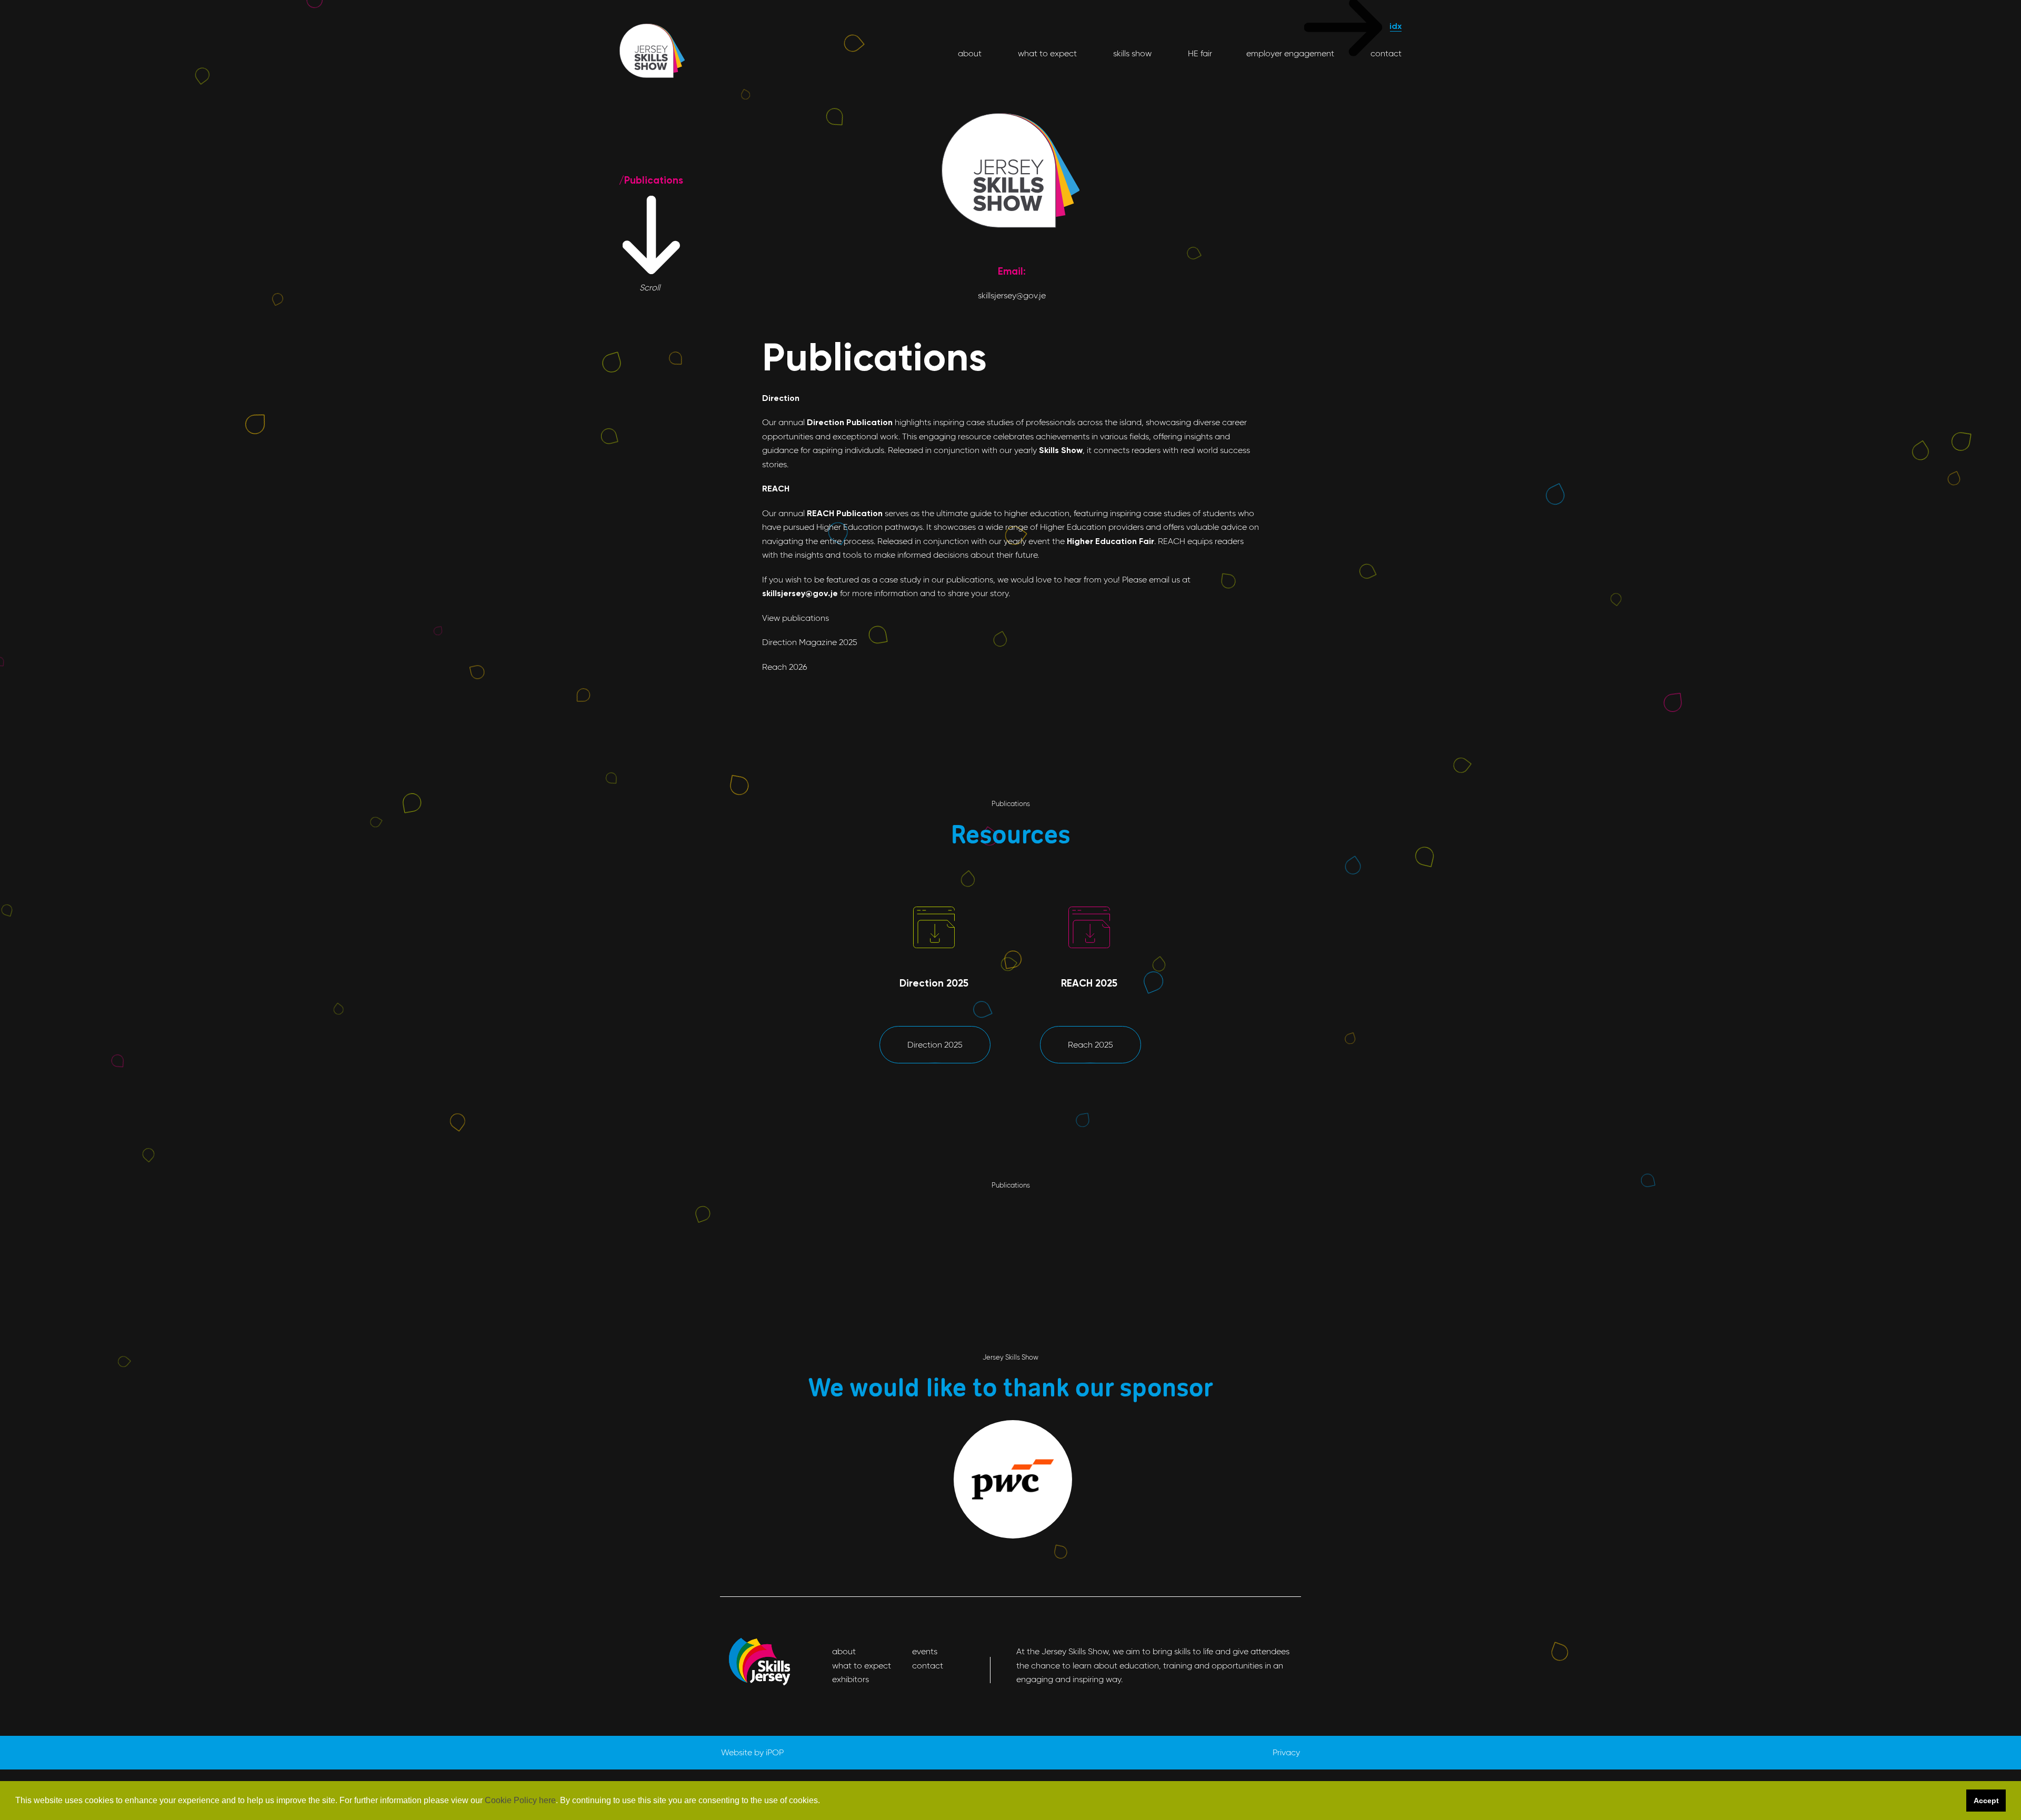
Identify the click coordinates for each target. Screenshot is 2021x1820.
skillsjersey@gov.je (1012, 295)
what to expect (1046, 53)
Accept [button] (1986, 1801)
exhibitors (851, 1679)
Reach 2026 (785, 667)
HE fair (1199, 53)
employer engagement (1290, 53)
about (970, 53)
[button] (824, 1801)
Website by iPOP (752, 1752)
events (925, 1651)
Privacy (1286, 1752)
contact (1385, 53)
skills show (1131, 53)
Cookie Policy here (520, 1800)
